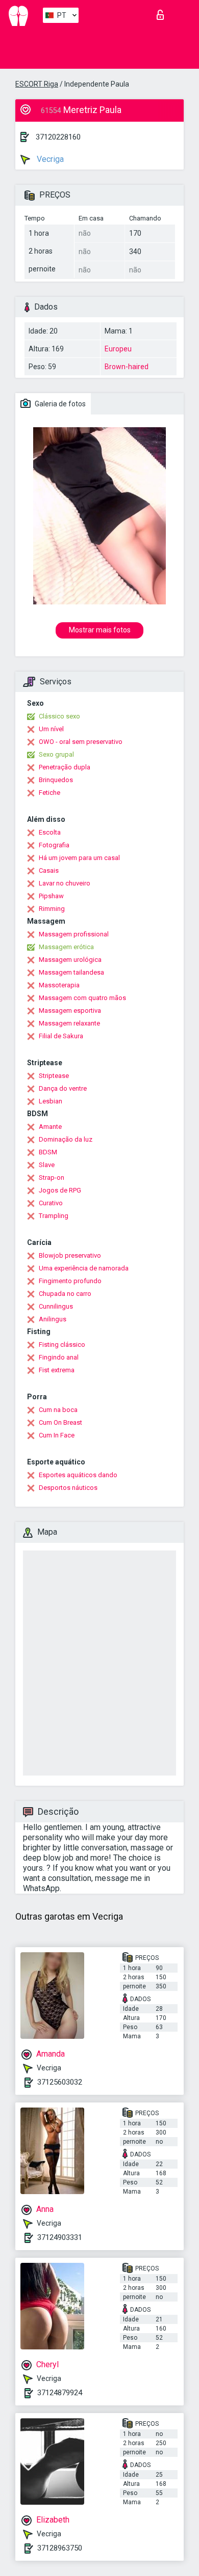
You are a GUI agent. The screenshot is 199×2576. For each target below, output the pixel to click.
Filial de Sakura (61, 1036)
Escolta (50, 832)
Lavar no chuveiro (65, 883)
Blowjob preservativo (70, 1255)
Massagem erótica (66, 947)
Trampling (54, 1216)
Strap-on (52, 1178)
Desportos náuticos (68, 1488)
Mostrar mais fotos (100, 630)
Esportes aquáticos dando (78, 1475)
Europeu (118, 349)
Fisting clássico (62, 1345)
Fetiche (49, 793)
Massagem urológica (70, 960)
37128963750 (60, 2548)
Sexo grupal (56, 754)
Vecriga (49, 159)
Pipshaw (51, 896)
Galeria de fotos (59, 404)
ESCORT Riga (37, 84)
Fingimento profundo (70, 1281)
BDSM (48, 1152)
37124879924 (60, 2393)
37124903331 (60, 2237)
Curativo (51, 1203)
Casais (49, 870)
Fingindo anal (59, 1357)
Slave (47, 1165)
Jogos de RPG (60, 1190)
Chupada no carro (65, 1294)
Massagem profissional (74, 934)
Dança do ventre (63, 1088)
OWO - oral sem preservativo (81, 742)
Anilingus (53, 1319)
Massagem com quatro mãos (82, 998)
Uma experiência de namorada (84, 1268)
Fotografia (54, 845)
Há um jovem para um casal (79, 858)
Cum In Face (57, 1435)
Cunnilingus (56, 1306)
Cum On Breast (60, 1422)
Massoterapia (59, 985)
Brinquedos (56, 780)
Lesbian (51, 1101)
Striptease (54, 1076)
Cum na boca (58, 1410)
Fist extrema (57, 1370)
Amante (50, 1127)
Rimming (52, 909)
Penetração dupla (65, 767)
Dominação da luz (66, 1139)
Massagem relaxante (69, 1023)
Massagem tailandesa (71, 972)
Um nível (51, 729)
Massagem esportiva (70, 1010)
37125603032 (60, 2082)
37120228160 (58, 137)
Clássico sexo (59, 716)
